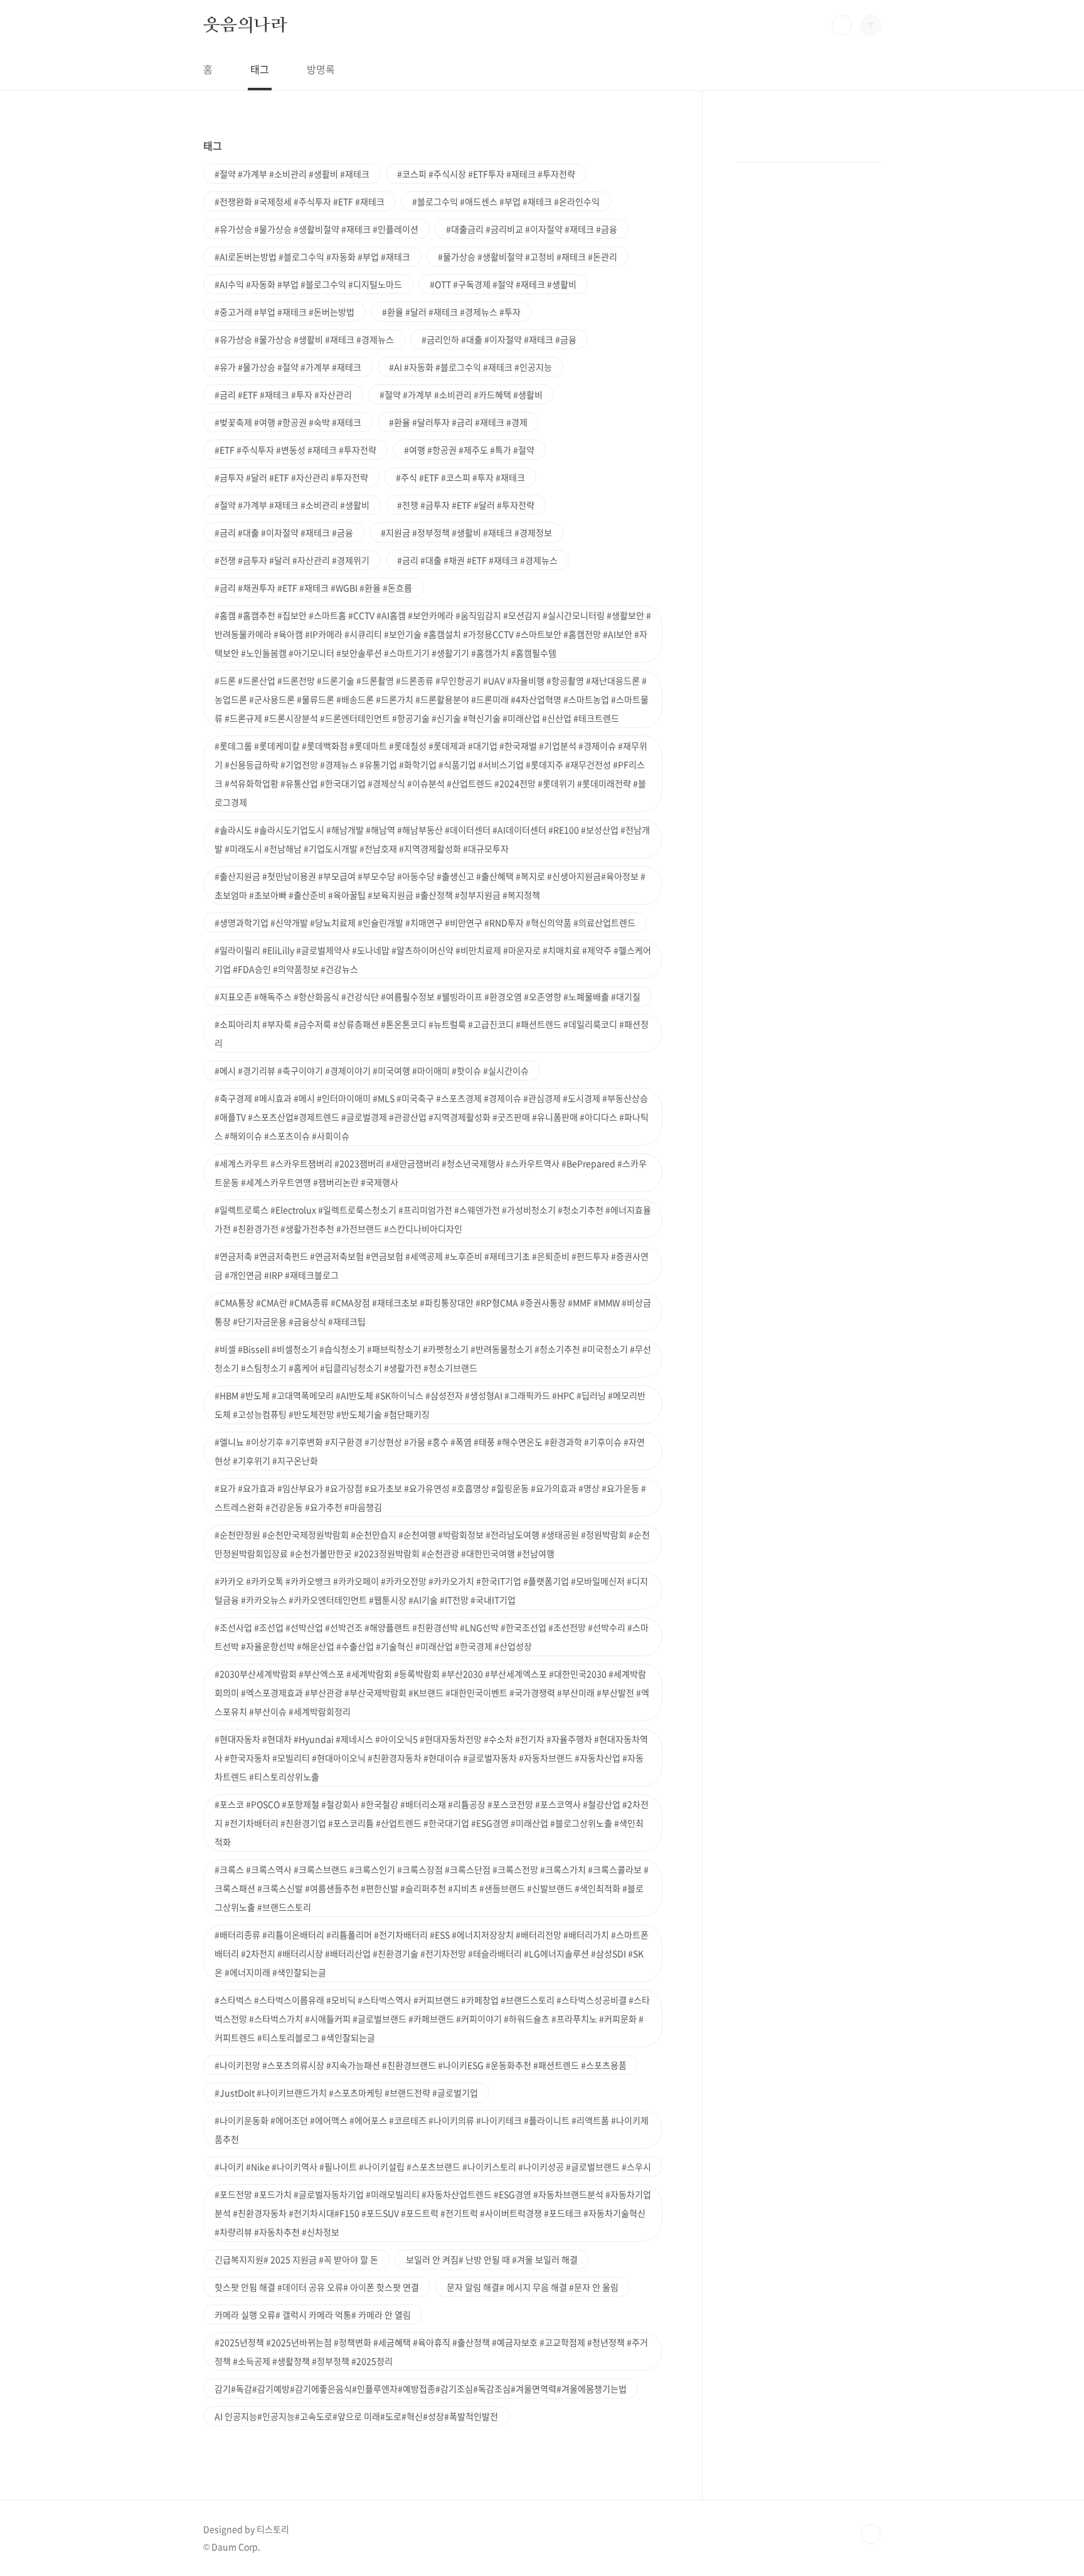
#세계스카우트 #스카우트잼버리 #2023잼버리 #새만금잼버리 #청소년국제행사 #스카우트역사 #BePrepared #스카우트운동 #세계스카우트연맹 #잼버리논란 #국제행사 (431, 1173)
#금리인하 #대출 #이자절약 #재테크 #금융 (499, 339)
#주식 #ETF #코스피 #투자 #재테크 (460, 477)
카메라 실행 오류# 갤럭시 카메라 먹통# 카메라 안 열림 (313, 2315)
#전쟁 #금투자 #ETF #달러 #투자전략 (466, 505)
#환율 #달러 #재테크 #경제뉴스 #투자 (451, 312)
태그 (260, 69)
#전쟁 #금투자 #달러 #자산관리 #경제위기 (292, 560)
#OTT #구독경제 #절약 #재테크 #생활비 (503, 284)
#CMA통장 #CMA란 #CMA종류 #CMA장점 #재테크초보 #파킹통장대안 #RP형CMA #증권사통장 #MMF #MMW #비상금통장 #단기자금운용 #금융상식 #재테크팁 (433, 1312)
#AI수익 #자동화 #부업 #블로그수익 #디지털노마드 (308, 284)
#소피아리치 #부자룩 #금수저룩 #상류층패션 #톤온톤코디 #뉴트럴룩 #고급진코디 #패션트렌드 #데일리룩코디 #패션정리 (432, 1033)
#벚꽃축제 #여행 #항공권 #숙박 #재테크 (288, 422)
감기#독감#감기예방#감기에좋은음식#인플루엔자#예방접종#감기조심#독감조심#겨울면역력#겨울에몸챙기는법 (421, 2389)
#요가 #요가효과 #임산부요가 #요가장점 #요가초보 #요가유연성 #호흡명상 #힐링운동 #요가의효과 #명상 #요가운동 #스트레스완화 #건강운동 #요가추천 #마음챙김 (430, 1497)
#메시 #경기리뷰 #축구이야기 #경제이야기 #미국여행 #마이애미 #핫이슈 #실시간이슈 (372, 1070)
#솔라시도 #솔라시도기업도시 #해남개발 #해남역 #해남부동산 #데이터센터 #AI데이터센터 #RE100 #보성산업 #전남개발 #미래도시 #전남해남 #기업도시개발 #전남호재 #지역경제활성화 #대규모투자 (432, 839)
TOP (871, 2534)
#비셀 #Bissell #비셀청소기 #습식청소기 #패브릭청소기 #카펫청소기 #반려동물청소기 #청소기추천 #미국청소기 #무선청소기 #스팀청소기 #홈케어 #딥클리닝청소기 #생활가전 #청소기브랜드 (433, 1358)
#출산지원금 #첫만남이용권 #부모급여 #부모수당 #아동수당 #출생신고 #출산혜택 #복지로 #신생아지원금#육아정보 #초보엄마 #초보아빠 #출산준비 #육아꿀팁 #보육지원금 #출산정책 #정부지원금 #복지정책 (430, 885)
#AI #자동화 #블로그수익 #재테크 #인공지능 (470, 367)
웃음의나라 (245, 24)
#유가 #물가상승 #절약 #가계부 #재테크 (288, 367)
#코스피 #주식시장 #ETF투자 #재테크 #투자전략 (486, 174)
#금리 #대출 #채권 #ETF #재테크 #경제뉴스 (477, 560)
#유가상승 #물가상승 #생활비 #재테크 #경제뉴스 (304, 339)
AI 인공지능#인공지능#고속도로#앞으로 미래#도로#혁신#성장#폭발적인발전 (356, 2416)
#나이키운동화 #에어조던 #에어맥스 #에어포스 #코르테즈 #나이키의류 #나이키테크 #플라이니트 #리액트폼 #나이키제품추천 (432, 2130)
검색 (842, 25)
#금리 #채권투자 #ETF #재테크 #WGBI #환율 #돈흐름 (313, 588)
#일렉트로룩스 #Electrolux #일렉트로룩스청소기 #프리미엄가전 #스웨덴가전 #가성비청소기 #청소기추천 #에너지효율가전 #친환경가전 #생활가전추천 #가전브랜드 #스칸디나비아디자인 (433, 1219)
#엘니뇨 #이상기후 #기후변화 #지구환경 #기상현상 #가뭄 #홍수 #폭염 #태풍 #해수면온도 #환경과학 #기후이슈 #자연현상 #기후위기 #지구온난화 (430, 1451)
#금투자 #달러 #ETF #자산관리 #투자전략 (291, 477)
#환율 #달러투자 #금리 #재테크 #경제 (458, 422)
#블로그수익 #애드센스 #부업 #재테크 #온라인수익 (506, 201)
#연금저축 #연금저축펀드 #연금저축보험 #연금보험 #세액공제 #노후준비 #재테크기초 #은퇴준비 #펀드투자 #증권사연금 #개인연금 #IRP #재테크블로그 (432, 1265)
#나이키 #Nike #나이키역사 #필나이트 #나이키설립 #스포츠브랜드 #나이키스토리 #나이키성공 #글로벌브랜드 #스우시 (433, 2167)
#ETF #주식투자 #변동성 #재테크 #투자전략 (295, 450)
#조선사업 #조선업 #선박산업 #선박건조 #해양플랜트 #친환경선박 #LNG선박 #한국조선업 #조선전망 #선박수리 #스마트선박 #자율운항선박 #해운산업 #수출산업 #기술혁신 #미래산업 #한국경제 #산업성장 (432, 1637)
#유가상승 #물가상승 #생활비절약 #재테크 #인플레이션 (316, 229)
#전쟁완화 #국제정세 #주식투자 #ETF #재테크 (300, 201)
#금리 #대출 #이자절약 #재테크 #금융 (284, 532)
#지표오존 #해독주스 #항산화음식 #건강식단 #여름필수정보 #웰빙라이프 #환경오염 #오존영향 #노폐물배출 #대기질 (428, 996)
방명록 (321, 69)
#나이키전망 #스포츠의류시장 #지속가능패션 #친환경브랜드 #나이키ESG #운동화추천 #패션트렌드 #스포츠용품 (421, 2065)
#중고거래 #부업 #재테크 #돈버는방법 (284, 312)
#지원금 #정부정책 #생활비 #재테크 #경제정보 (466, 532)
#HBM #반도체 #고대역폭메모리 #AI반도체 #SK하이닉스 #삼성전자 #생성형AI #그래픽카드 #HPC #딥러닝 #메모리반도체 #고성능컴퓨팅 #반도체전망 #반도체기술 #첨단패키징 (430, 1405)
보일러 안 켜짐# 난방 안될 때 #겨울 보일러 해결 (492, 2259)
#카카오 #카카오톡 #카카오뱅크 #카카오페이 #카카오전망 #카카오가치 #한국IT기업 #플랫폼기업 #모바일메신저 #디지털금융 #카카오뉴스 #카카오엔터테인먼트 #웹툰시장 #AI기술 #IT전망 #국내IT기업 (431, 1590)
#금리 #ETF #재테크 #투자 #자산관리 (283, 394)
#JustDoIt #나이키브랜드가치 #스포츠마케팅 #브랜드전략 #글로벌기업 (346, 2093)
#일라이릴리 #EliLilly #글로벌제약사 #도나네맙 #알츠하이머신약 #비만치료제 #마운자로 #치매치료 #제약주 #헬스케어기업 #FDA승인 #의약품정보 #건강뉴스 (433, 959)
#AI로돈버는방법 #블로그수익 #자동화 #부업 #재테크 (312, 256)
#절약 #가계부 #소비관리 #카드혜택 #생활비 (461, 394)
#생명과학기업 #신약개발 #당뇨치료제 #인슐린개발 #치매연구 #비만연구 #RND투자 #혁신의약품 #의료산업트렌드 (425, 922)
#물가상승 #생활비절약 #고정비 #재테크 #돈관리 (528, 256)
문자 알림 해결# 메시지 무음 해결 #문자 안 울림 (533, 2287)
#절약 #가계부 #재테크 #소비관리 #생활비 (292, 505)
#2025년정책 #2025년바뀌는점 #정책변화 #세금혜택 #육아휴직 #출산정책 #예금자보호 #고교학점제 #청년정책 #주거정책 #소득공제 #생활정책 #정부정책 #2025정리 (431, 2352)
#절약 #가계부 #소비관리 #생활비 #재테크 (292, 174)
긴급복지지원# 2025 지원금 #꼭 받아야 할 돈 (296, 2259)
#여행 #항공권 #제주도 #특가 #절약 (469, 450)
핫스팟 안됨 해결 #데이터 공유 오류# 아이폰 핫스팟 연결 (317, 2287)
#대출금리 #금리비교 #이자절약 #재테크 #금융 (532, 229)
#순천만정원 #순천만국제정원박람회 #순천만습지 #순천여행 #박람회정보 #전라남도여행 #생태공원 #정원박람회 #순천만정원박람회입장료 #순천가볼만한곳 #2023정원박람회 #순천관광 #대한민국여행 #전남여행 (432, 1544)
